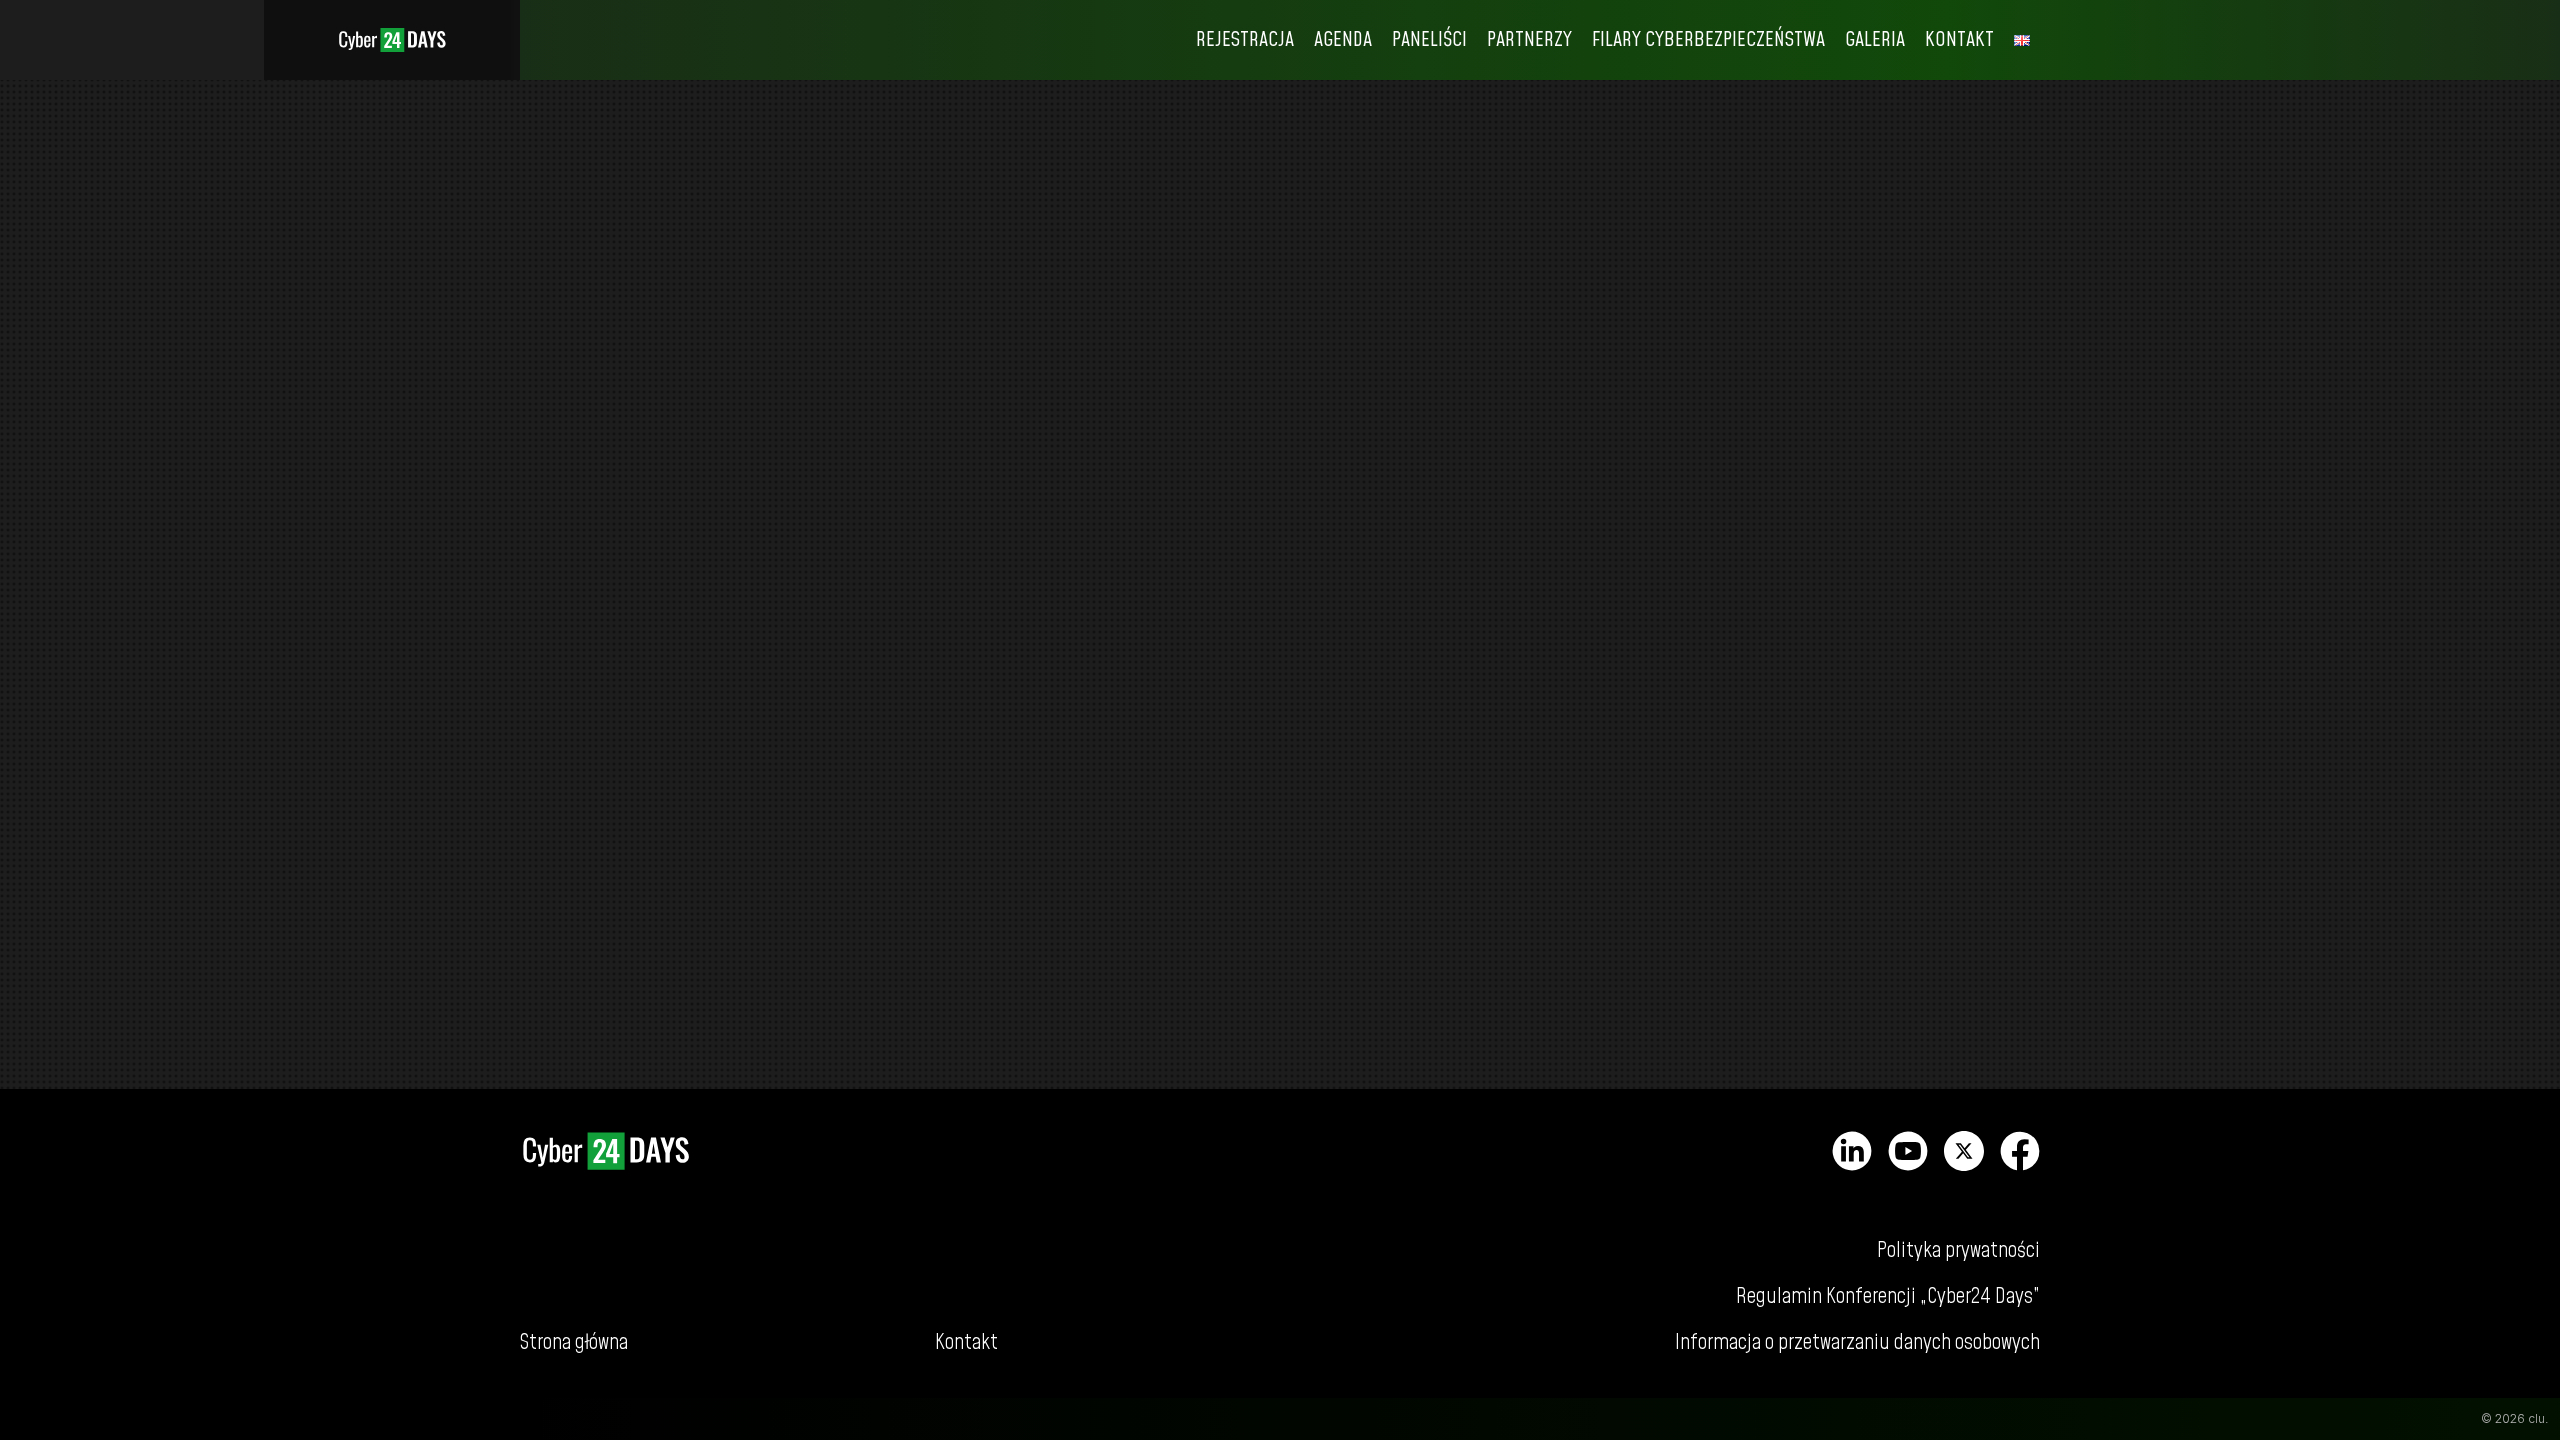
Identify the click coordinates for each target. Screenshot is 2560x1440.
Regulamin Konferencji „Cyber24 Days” (1888, 1296)
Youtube (1908, 1151)
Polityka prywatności (1958, 1250)
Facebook (2020, 1151)
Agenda (1343, 40)
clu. (2538, 1418)
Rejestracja (1245, 40)
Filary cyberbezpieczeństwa (1708, 40)
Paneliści (1429, 40)
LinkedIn (1852, 1151)
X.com (1964, 1151)
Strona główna (392, 40)
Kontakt (1959, 40)
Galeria (1875, 40)
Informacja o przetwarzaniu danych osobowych (1857, 1342)
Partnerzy (1529, 40)
